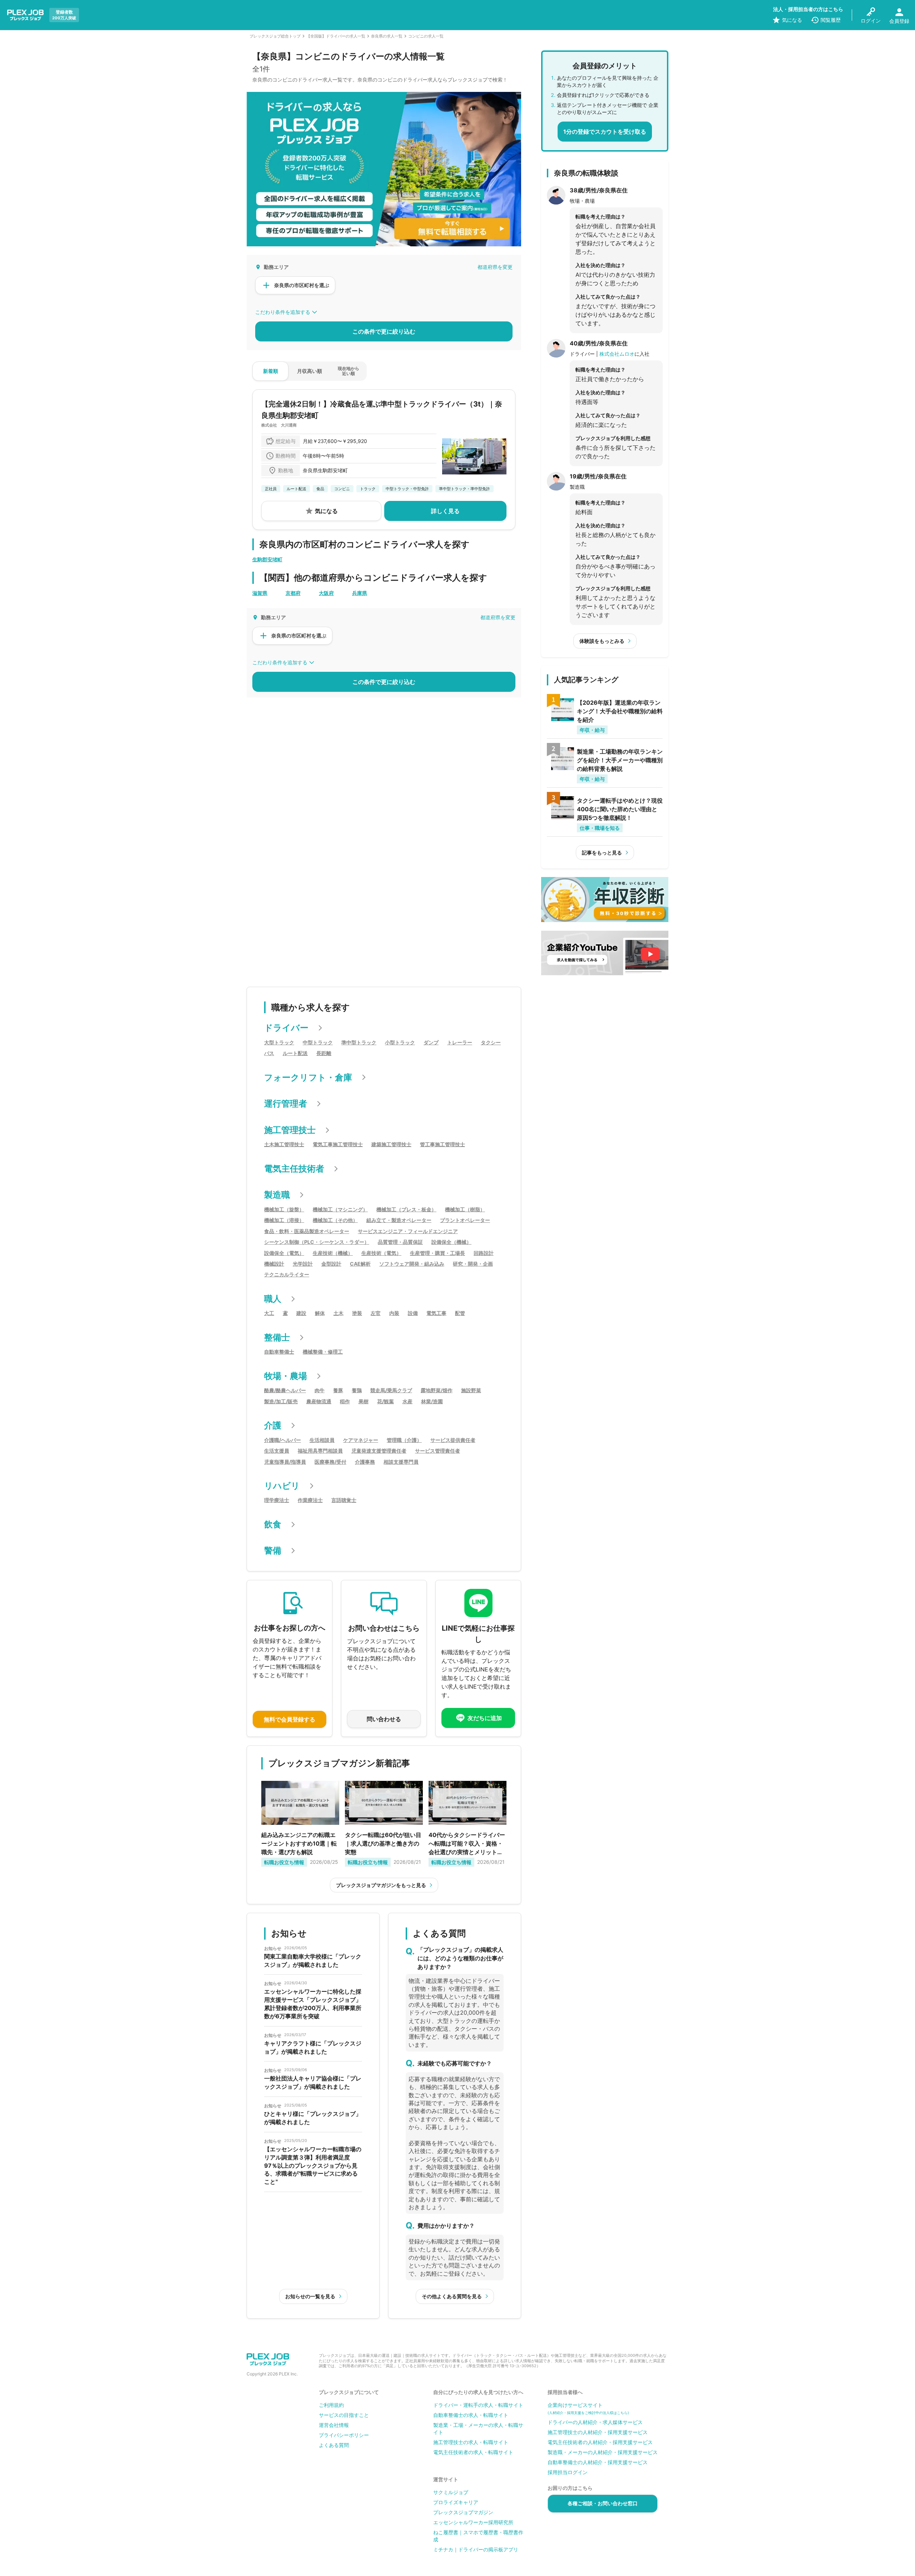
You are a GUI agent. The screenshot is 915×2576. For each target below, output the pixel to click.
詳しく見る (445, 511)
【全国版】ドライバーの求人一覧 (336, 36)
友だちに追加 (485, 1718)
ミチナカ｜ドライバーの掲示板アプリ (476, 2549)
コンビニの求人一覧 (426, 36)
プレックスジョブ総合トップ (275, 36)
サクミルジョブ (451, 2492)
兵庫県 (360, 593)
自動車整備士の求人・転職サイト (471, 2415)
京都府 (293, 593)
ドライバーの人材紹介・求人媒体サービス (595, 2422)
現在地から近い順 (348, 371)
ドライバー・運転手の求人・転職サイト (478, 2405)
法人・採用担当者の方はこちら (808, 9)
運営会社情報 (334, 2425)
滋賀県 (260, 593)
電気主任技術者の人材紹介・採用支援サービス (600, 2442)
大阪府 (326, 593)
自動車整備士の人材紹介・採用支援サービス (598, 2462)
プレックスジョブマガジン (463, 2512)
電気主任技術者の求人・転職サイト (473, 2452)
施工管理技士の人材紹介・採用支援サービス (598, 2432)
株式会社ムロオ (617, 354)
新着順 (271, 371)
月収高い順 (310, 371)
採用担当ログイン (568, 2472)
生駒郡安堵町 (267, 559)
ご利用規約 (331, 2405)
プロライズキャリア (456, 2502)
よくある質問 (334, 2445)
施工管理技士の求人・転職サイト (471, 2442)
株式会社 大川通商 (279, 425)
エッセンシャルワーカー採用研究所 (473, 2522)
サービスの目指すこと (344, 2415)
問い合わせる (384, 1719)
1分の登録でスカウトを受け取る (605, 132)
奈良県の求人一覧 (387, 36)
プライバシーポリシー (344, 2435)
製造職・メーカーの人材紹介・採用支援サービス (603, 2452)
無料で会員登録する (290, 1719)
